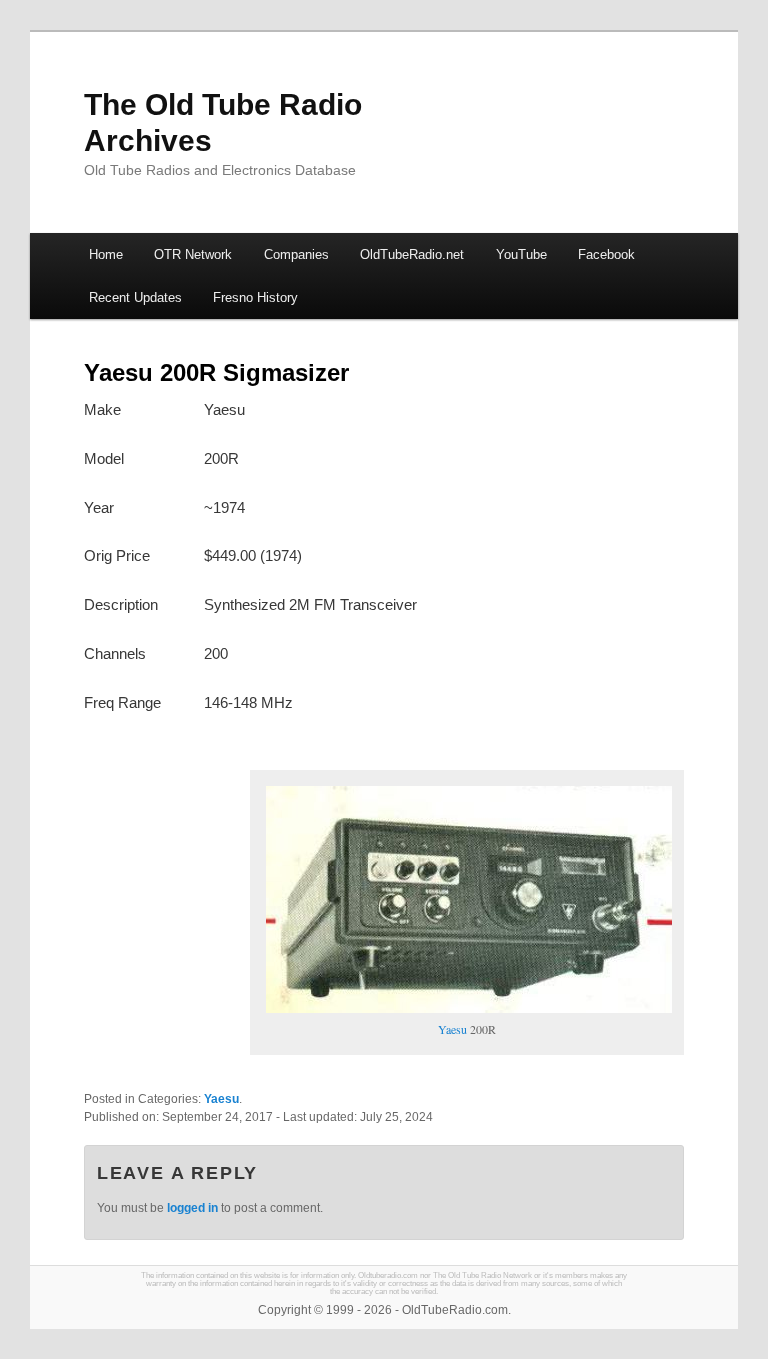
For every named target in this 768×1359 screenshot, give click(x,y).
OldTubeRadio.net (412, 254)
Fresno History (255, 297)
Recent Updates (135, 297)
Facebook (606, 254)
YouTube (521, 254)
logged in (192, 1208)
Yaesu (452, 1029)
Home (106, 254)
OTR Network (193, 254)
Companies (296, 254)
